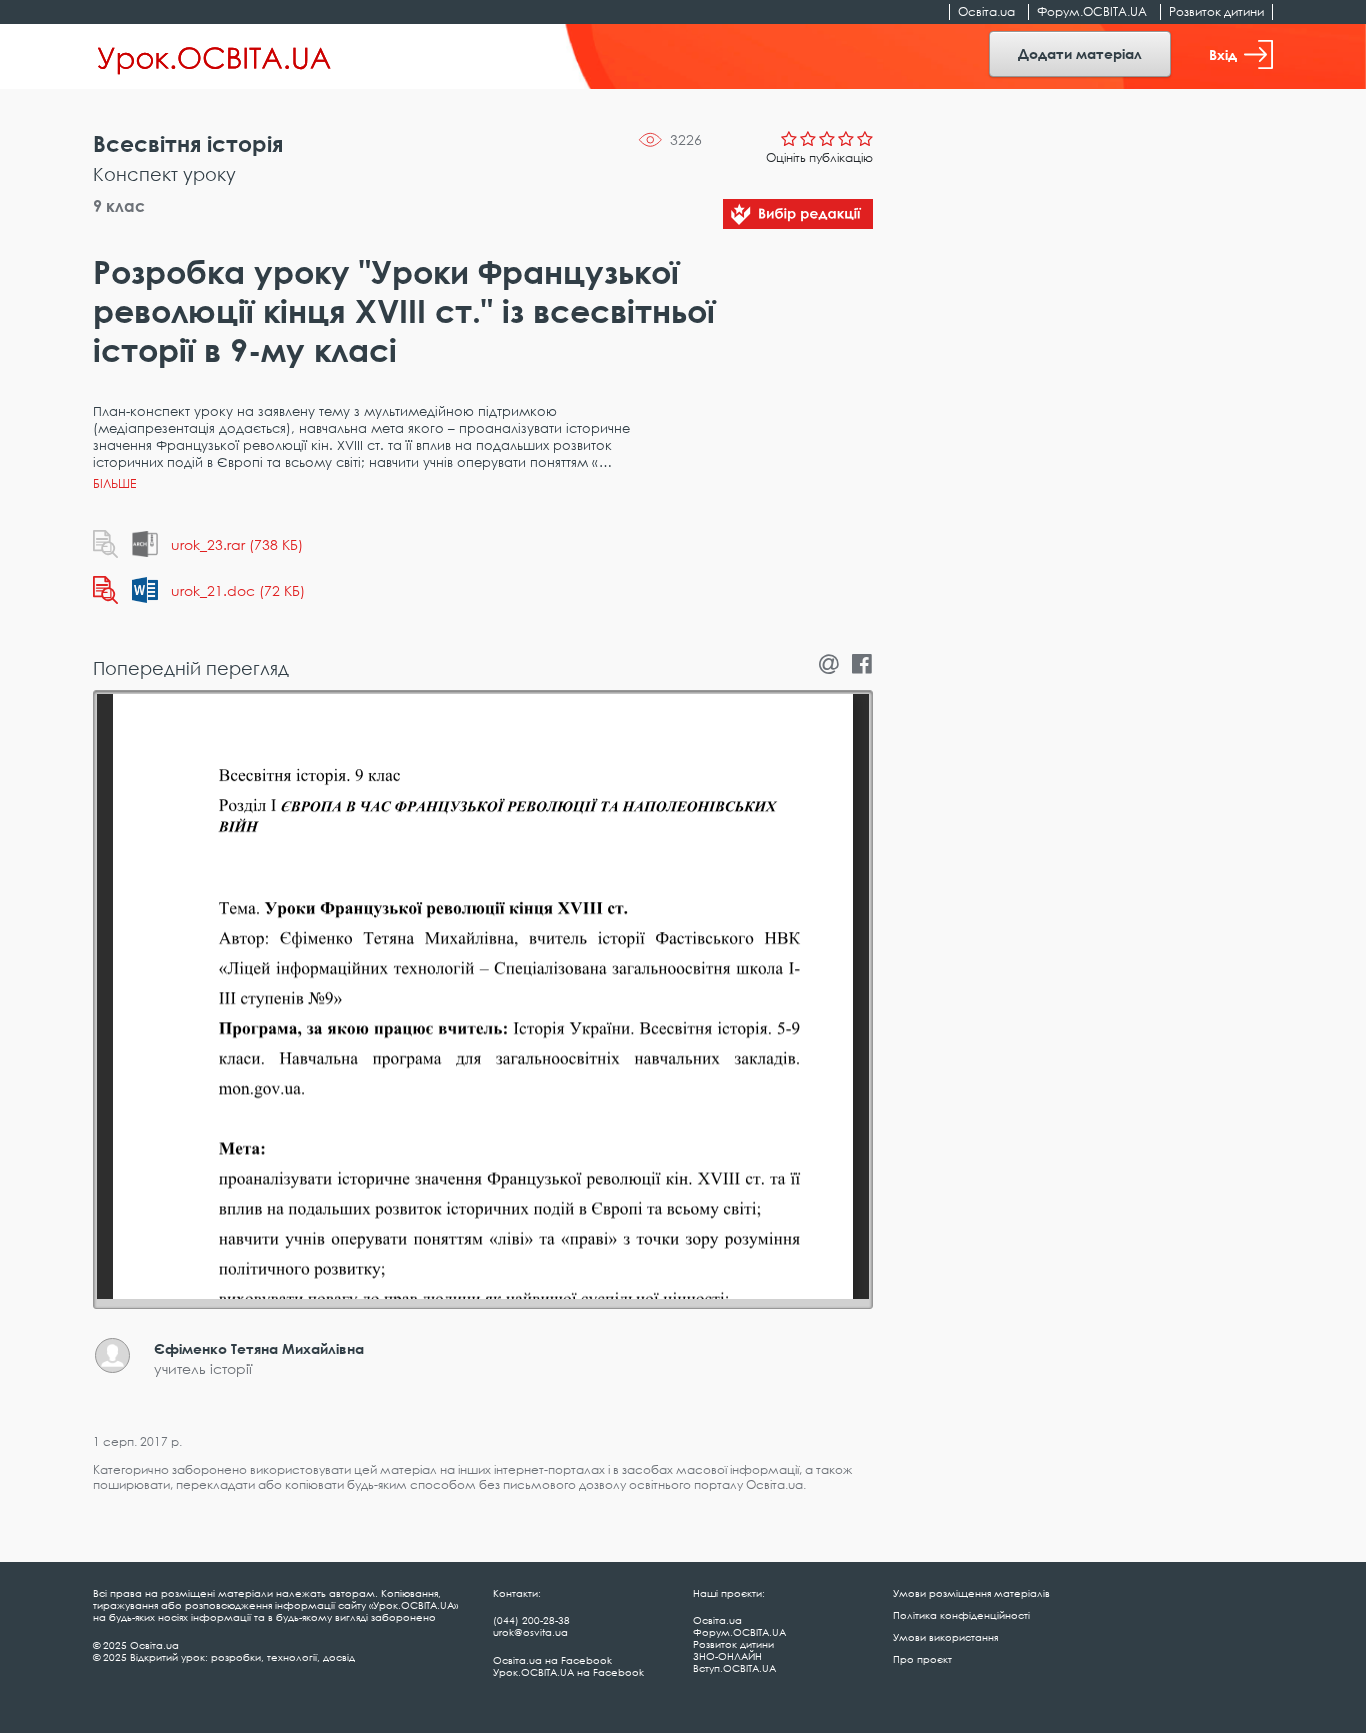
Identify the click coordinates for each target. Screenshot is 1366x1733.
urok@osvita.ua (530, 1632)
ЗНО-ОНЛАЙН (727, 1656)
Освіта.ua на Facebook (552, 1660)
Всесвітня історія (188, 143)
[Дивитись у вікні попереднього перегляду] (105, 544)
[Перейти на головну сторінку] (214, 57)
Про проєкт (922, 1659)
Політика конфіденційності (961, 1615)
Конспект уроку (164, 174)
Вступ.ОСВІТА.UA (734, 1668)
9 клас (119, 206)
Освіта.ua (986, 11)
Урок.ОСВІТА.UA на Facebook (568, 1672)
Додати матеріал (1080, 53)
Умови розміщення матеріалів (971, 1593)
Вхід (1223, 54)
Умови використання (945, 1637)
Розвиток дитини (1216, 11)
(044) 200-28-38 (531, 1620)
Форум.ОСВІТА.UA (1092, 11)
